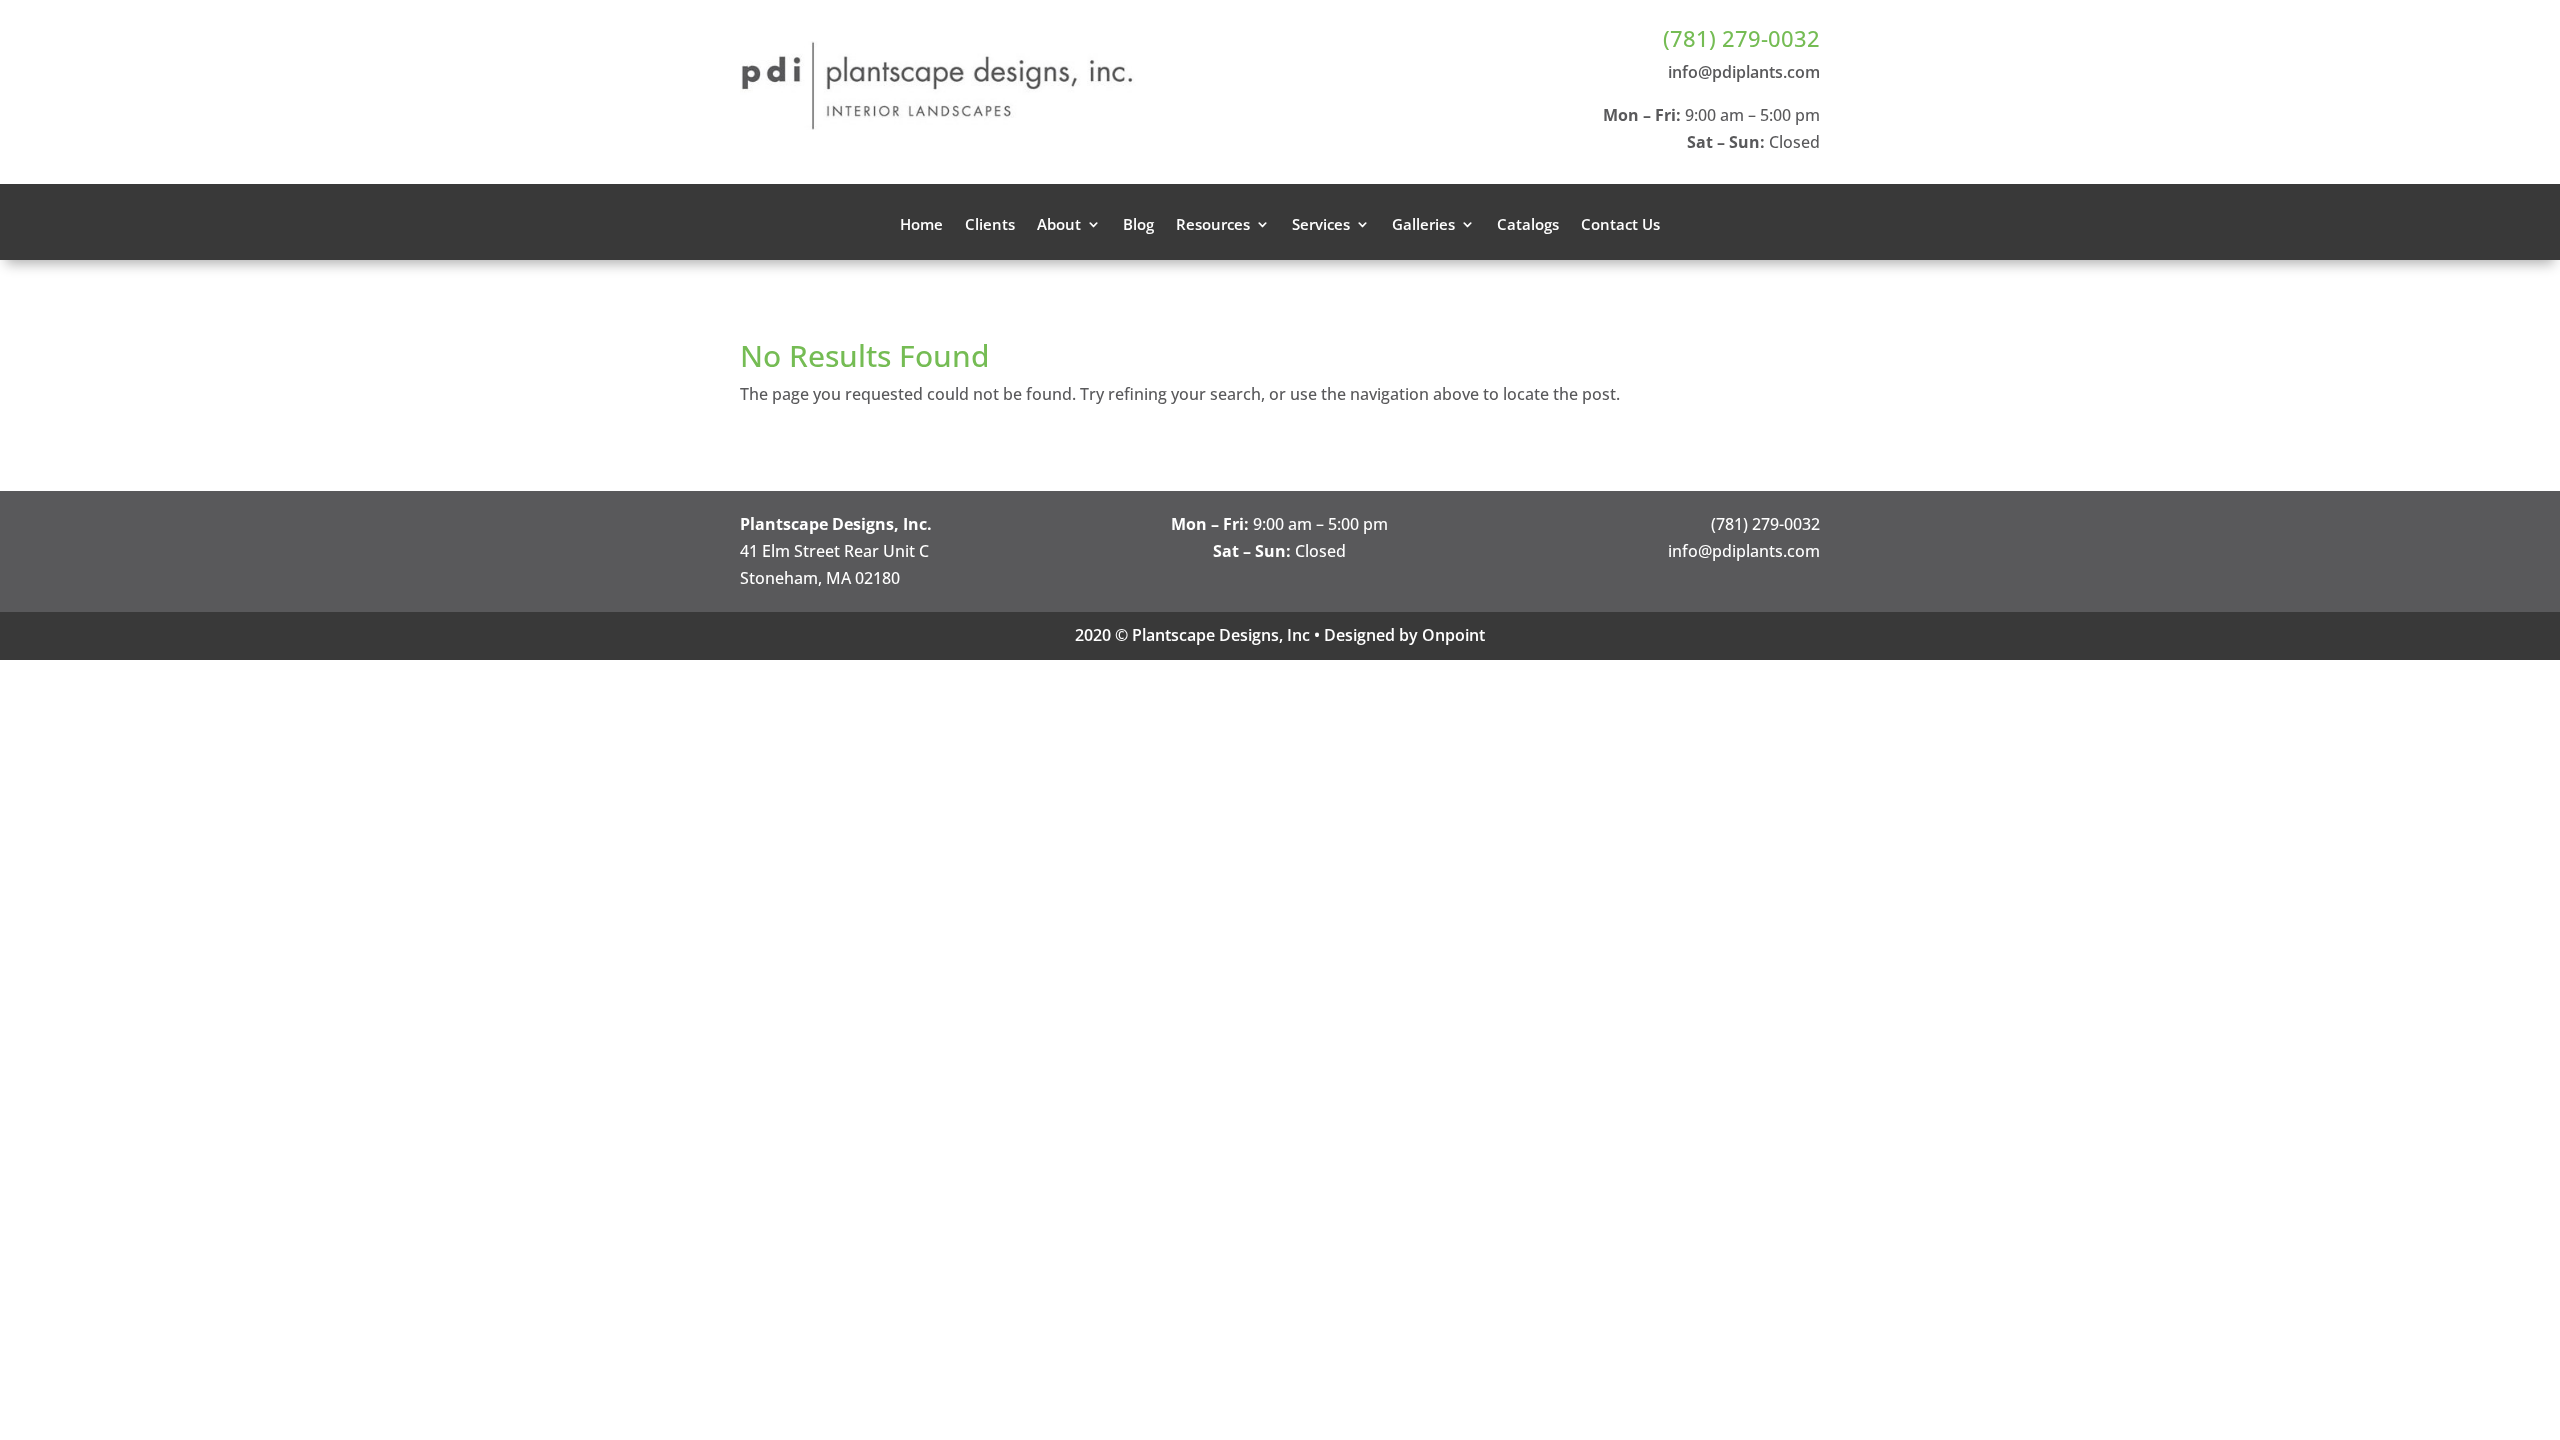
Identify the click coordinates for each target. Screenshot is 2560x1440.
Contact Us (1620, 225)
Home (921, 225)
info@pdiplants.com (1744, 72)
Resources (1213, 225)
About (1059, 225)
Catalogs (1528, 225)
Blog (1138, 225)
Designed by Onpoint (1404, 635)
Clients (990, 225)
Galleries (1423, 225)
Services (1321, 225)
